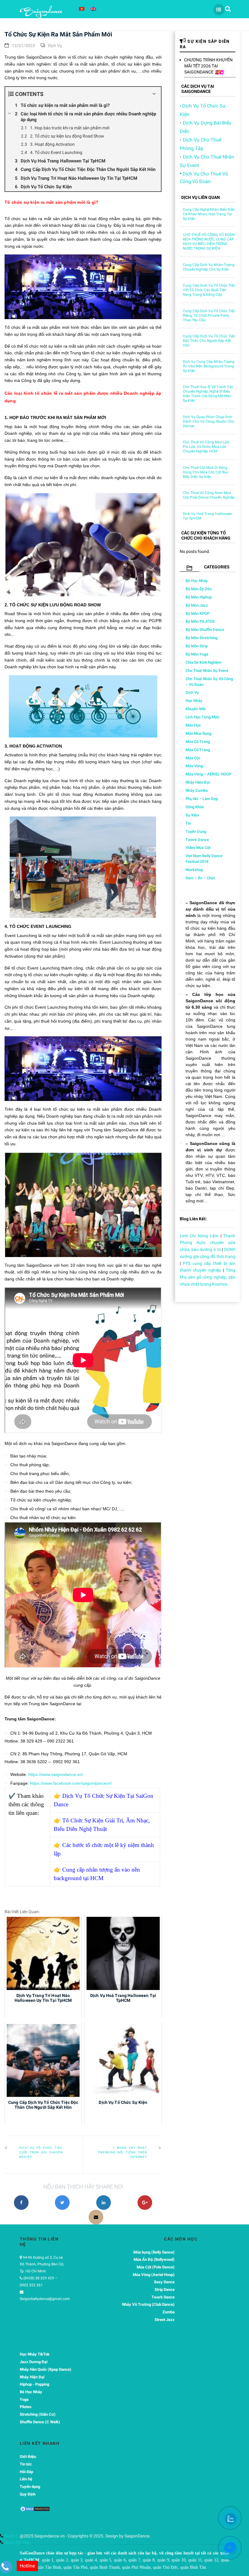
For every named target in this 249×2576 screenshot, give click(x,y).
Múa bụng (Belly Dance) (154, 2252)
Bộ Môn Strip (197, 646)
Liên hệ (26, 2479)
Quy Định (28, 2494)
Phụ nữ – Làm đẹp (202, 799)
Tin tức (26, 2464)
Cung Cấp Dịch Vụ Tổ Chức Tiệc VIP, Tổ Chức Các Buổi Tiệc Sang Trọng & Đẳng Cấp (209, 290)
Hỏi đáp (26, 2472)
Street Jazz (165, 2320)
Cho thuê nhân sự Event (207, 671)
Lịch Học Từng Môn (202, 717)
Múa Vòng (194, 766)
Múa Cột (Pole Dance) (156, 2267)
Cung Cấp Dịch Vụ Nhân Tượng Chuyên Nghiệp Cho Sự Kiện (209, 267)
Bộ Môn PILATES (200, 621)
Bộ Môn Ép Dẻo (199, 589)
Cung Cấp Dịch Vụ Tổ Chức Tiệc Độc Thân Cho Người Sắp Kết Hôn (209, 341)
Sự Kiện (192, 815)
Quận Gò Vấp (16, 2542)
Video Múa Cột (198, 848)
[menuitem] (82, 9)
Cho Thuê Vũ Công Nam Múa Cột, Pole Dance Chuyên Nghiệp (209, 495)
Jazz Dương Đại (34, 2362)
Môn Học (193, 725)
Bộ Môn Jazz (197, 605)
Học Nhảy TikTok (35, 2354)
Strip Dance (165, 2290)
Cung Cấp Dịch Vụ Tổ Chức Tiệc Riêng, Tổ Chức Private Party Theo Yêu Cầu (209, 315)
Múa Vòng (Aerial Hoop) (154, 2275)
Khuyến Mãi (196, 709)
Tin (188, 823)
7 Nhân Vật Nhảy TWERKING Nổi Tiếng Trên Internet (122, 2152)
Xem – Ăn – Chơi (200, 878)
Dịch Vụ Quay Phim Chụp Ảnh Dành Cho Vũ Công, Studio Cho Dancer (208, 421)
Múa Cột (193, 758)
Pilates (26, 2407)
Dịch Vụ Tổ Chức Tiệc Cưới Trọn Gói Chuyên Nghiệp (41, 2152)
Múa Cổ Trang (198, 742)
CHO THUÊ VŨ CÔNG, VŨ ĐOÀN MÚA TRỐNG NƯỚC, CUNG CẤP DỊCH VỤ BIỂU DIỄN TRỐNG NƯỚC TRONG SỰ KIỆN (209, 242)
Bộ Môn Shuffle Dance (205, 630)
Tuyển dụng (196, 831)
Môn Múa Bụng (198, 733)
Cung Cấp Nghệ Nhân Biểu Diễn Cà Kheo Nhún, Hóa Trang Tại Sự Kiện (209, 214)
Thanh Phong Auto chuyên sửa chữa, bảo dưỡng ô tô (208, 1243)
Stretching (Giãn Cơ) (38, 2414)
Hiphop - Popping (34, 2384)
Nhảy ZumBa (197, 791)
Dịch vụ (55, 46)
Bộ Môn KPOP (198, 613)
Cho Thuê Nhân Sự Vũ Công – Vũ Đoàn (209, 682)
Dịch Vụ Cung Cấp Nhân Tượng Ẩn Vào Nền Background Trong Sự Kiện (209, 366)
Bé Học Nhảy (197, 581)
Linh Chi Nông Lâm (199, 1236)
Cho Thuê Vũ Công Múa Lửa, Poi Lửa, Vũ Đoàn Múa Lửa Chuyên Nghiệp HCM (206, 447)
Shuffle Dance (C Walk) (40, 2422)
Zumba (169, 2312)
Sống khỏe (195, 807)
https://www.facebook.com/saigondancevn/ (71, 1783)
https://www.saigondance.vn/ (56, 1774)
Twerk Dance (197, 840)
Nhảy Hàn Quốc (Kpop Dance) (46, 2369)
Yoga (24, 2399)
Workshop (194, 870)
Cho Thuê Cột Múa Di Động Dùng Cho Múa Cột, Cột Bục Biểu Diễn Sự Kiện (206, 472)
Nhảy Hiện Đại (198, 782)
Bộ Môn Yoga (197, 654)
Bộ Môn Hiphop (199, 597)
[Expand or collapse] (154, 94)
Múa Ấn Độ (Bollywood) (154, 2259)
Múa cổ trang (198, 750)
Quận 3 (11, 2536)
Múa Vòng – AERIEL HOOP (208, 774)
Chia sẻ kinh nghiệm (203, 662)
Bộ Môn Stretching (201, 638)
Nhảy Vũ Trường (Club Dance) (148, 2304)
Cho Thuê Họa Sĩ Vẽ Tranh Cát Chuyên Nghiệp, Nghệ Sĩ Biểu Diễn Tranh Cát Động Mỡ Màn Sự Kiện (208, 394)
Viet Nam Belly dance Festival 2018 (204, 859)
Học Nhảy (194, 701)
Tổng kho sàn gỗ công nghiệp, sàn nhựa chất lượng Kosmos (208, 1277)
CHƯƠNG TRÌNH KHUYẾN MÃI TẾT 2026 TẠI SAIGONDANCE (208, 66)
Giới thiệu (28, 2457)
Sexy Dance (164, 2282)
